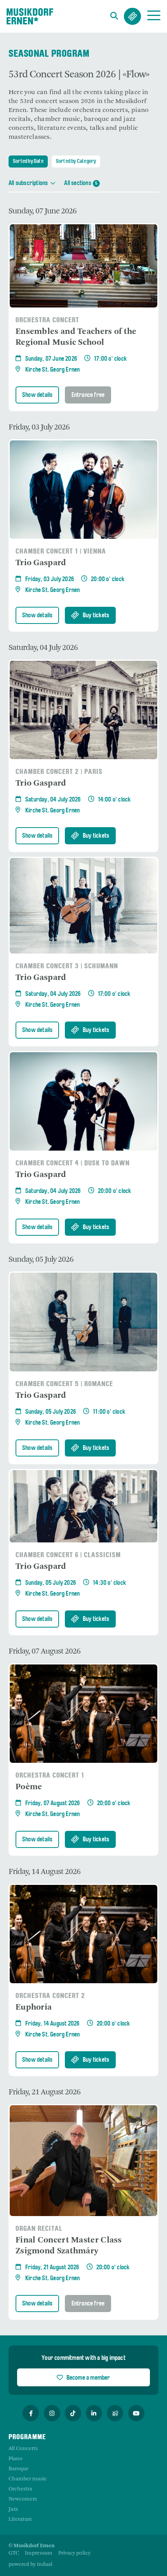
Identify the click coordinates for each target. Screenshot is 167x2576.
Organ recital (39, 2229)
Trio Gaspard (41, 563)
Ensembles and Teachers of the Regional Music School (76, 337)
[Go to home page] (30, 16)
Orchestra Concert (47, 320)
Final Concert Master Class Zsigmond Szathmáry (69, 2246)
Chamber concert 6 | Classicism (68, 1555)
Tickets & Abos (132, 16)
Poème (29, 1787)
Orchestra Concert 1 (50, 1776)
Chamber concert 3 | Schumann (67, 967)
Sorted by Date (28, 162)
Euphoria (34, 2008)
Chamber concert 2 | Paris (59, 772)
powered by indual (30, 2565)
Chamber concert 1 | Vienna (61, 552)
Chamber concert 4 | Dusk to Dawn (73, 1164)
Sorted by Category (76, 162)
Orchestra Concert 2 (50, 1996)
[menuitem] (14, 2553)
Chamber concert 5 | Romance (64, 1384)
